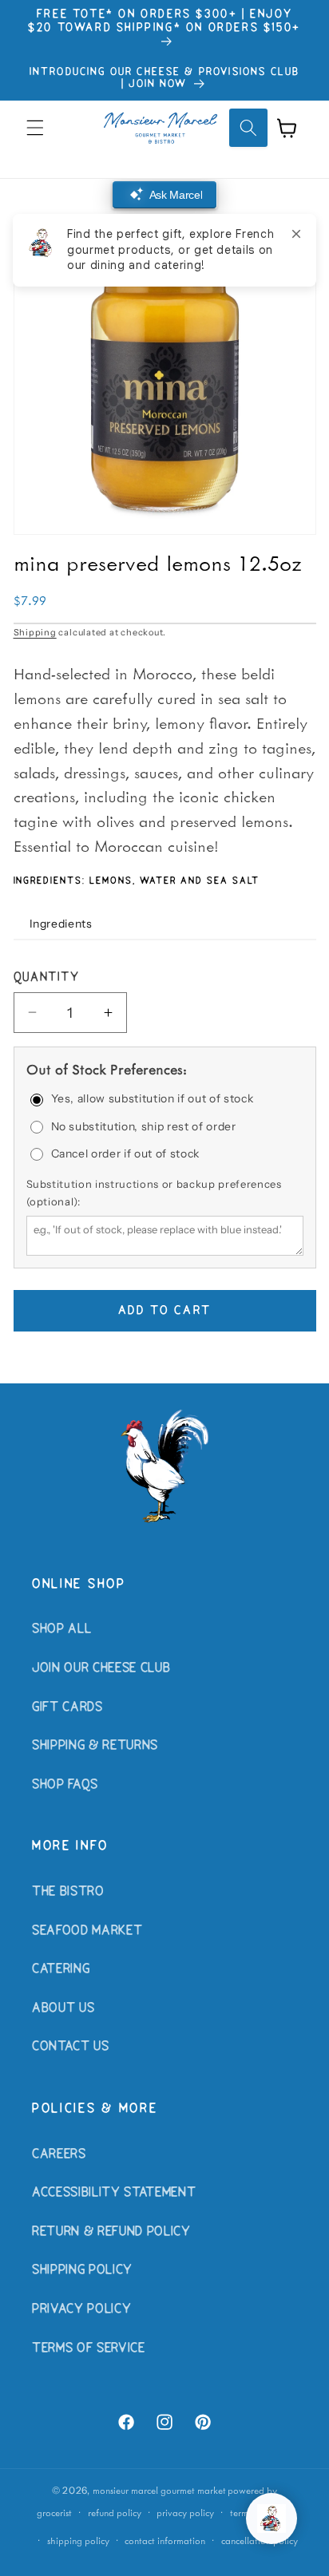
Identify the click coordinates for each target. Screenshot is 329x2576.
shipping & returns (95, 1746)
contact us (71, 2047)
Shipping (35, 632)
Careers (59, 2155)
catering (61, 1969)
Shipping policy (78, 2540)
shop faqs (65, 1785)
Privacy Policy (81, 2309)
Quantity (47, 978)
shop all (61, 1629)
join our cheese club (101, 1668)
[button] (35, 128)
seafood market (87, 1931)
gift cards (67, 1707)
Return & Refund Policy (111, 2232)
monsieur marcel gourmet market (159, 2490)
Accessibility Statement (114, 2193)
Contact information (165, 2540)
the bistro (68, 1892)
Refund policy (115, 2513)
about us (63, 2008)
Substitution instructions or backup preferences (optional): (154, 1193)
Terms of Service (89, 2348)
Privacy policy (185, 2513)
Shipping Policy (82, 2270)
